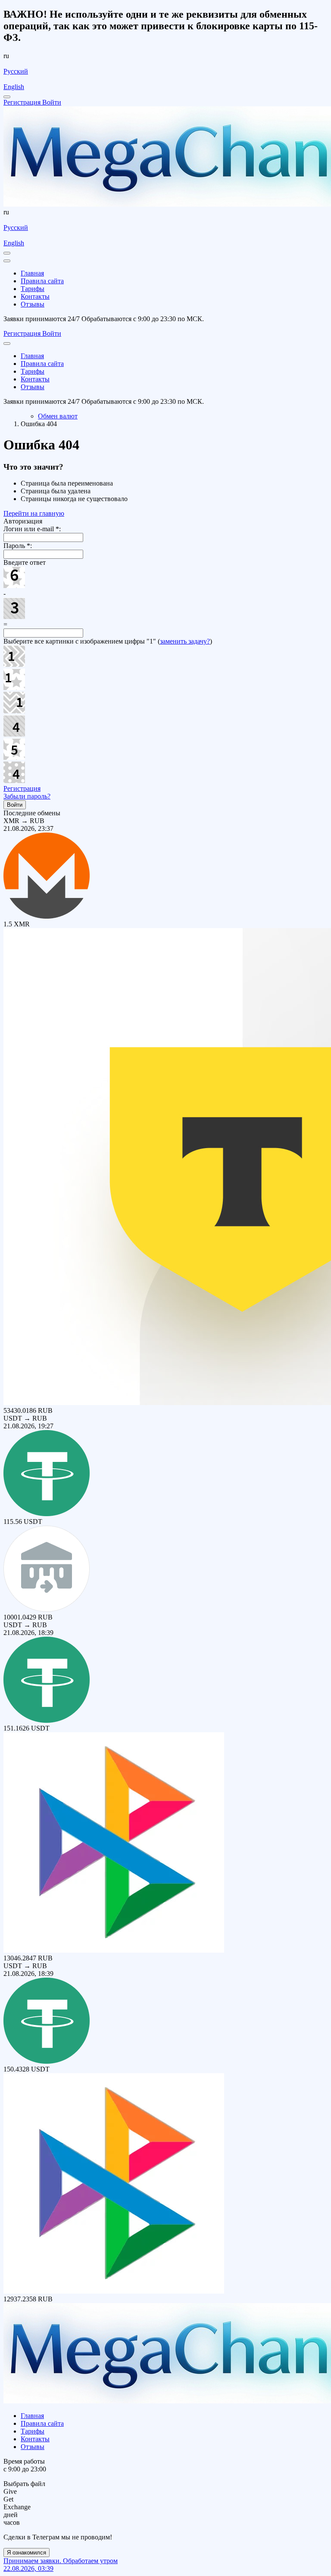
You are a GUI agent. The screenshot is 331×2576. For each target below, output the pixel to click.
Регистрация (22, 788)
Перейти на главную (34, 513)
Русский (16, 71)
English (14, 87)
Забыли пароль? (27, 796)
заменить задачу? (185, 641)
